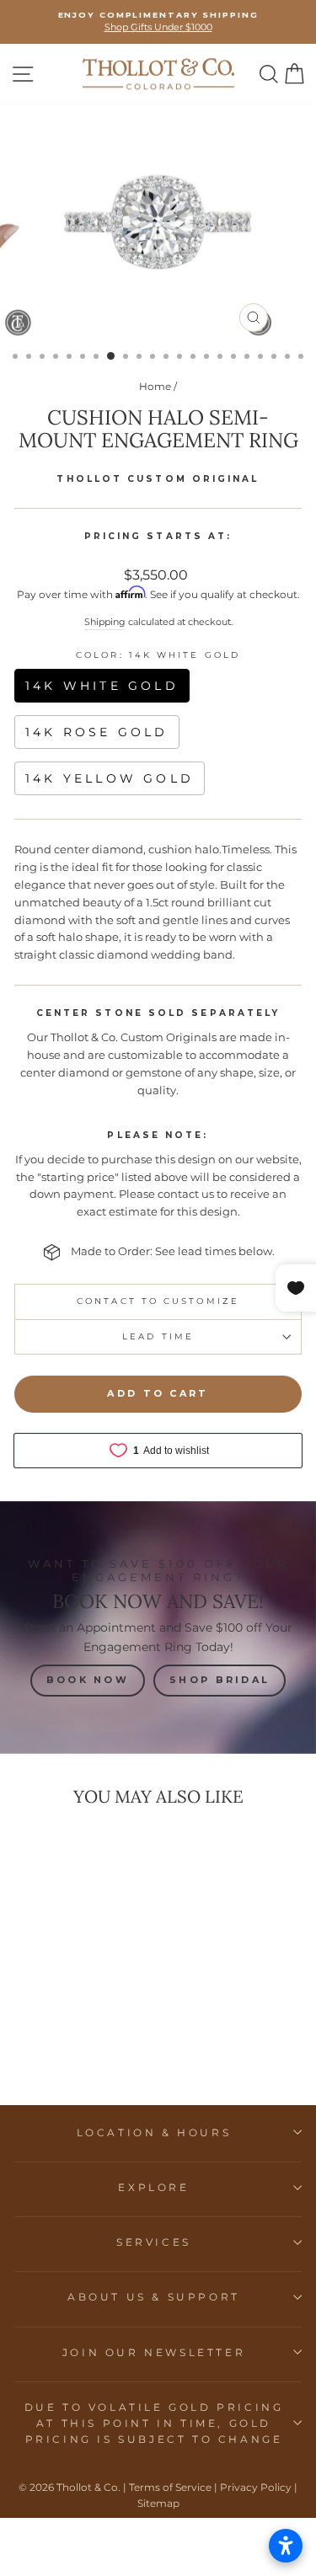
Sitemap (158, 2503)
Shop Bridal (220, 1680)
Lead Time (158, 1336)
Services (154, 2242)
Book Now (88, 1680)
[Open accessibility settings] (286, 2546)
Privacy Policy (256, 2487)
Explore (153, 2187)
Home (155, 386)
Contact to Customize (158, 1301)
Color (158, 655)
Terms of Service (170, 2487)
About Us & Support (154, 2297)
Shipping (105, 622)
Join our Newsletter (154, 2352)
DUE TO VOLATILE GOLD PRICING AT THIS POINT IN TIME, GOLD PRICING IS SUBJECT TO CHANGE (154, 2423)
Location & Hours (154, 2132)
